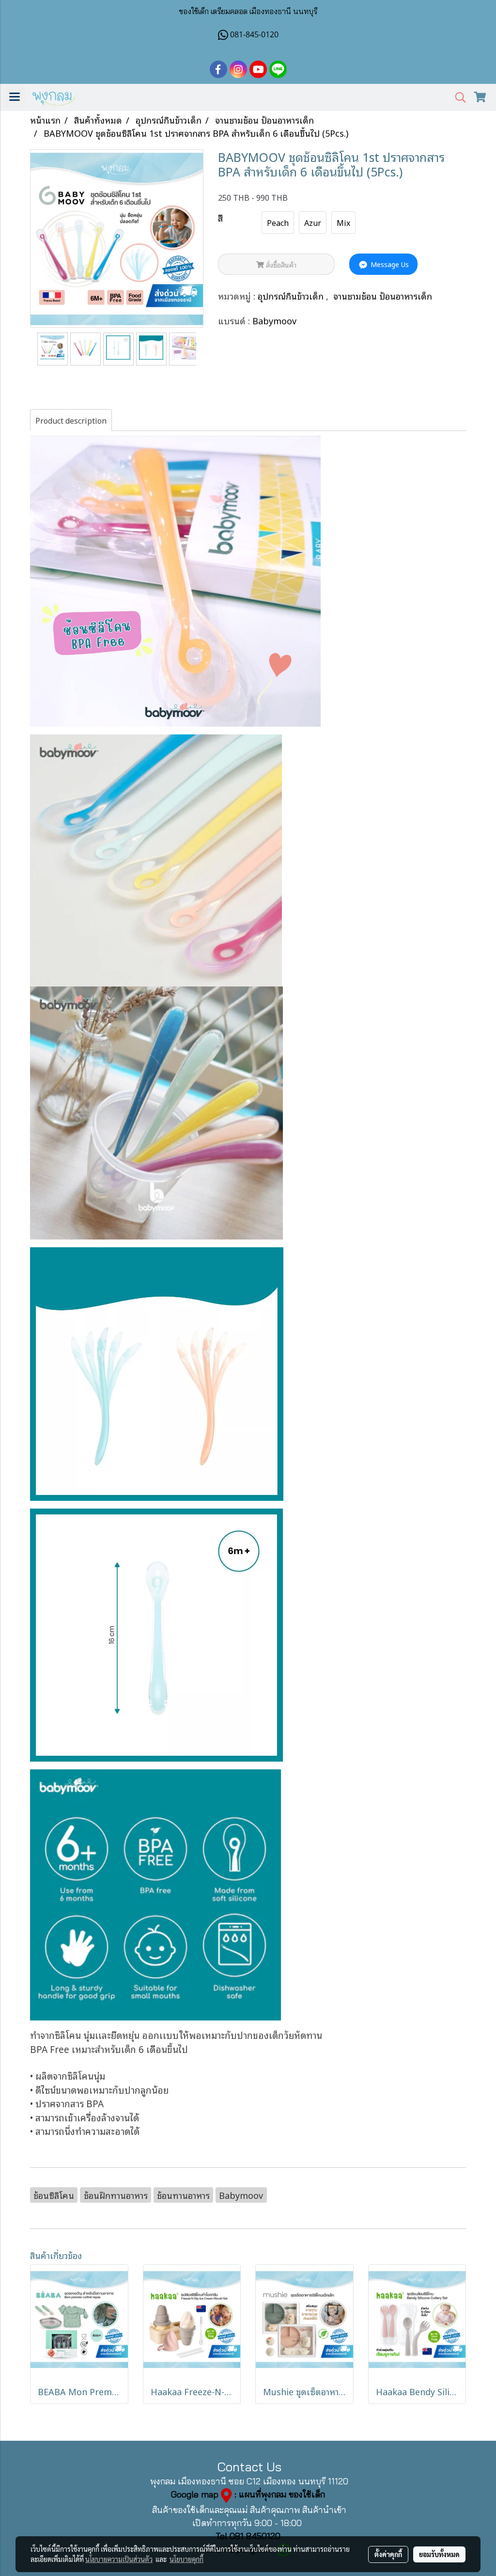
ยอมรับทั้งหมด (439, 2554)
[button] (457, 98)
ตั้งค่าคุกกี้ (388, 2554)
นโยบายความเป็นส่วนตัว (119, 2559)
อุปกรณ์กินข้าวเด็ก (292, 296)
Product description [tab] (71, 420)
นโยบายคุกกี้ (186, 2559)
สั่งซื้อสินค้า (280, 264)
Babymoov (274, 320)
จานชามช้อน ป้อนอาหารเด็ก (383, 296)
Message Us (389, 264)
